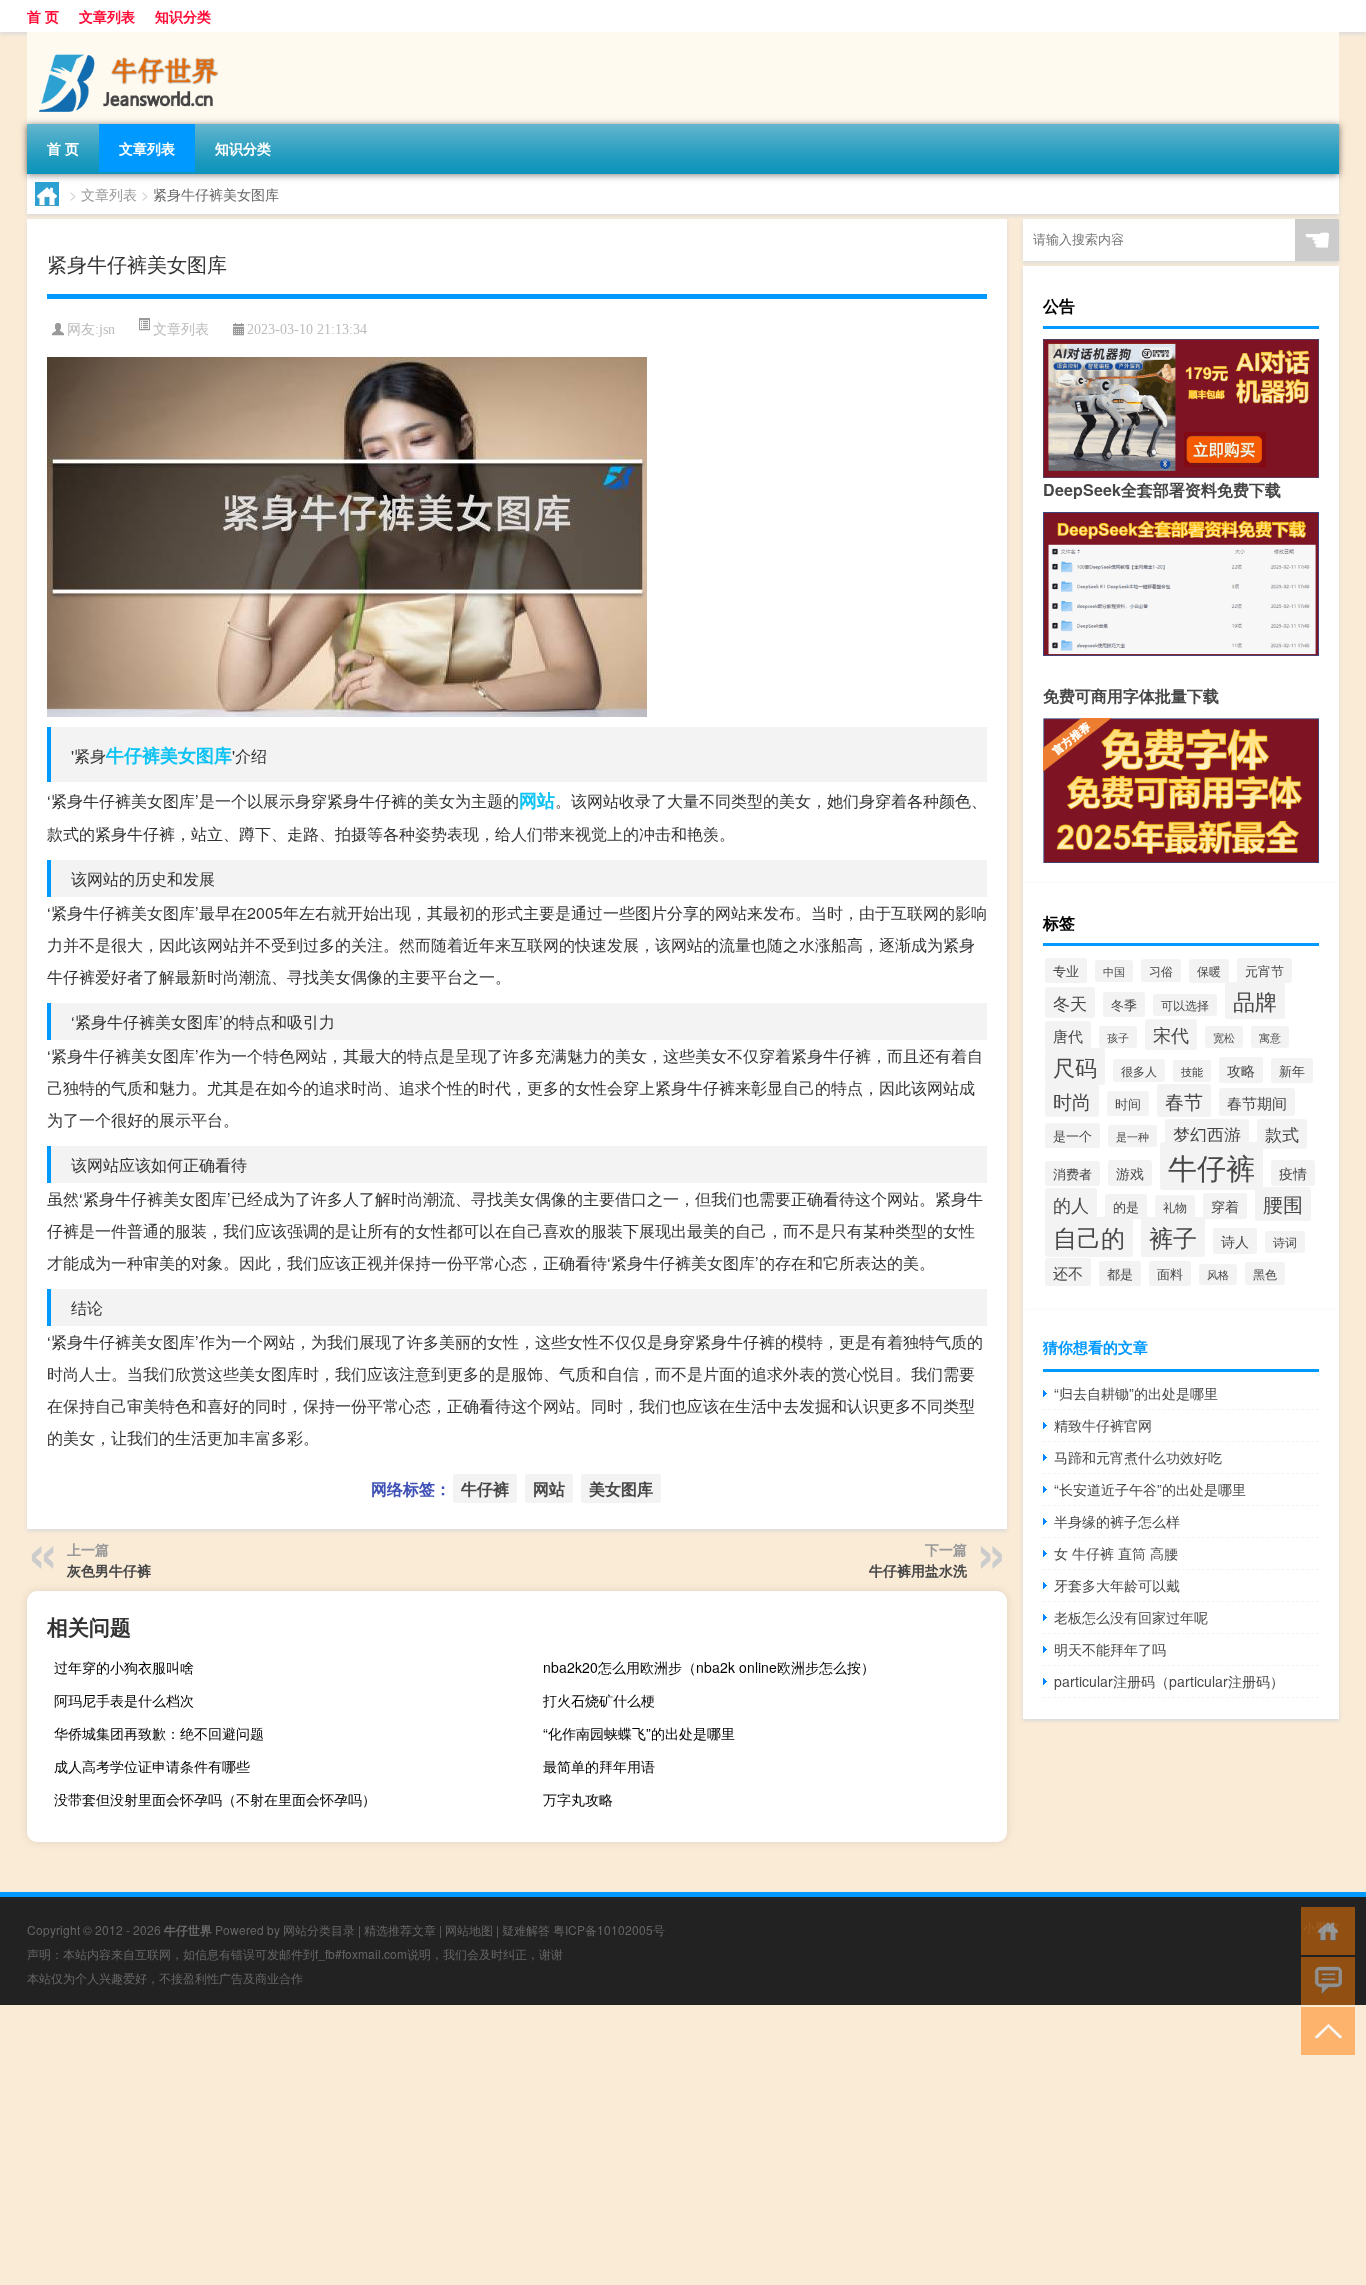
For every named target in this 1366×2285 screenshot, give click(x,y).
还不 (1068, 1272)
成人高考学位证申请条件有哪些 (152, 1766)
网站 (537, 800)
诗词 (1285, 1242)
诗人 (1235, 1241)
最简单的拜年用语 (599, 1766)
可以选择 (1185, 1005)
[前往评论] (1323, 1979)
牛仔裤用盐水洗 (918, 1570)
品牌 (1255, 1000)
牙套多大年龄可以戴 (1117, 1585)
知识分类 (183, 16)
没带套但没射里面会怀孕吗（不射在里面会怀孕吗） (215, 1799)
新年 (1292, 1070)
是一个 (1072, 1135)
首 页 (43, 16)
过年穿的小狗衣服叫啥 (124, 1667)
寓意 (1270, 1037)
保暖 (1209, 971)
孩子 (1118, 1037)
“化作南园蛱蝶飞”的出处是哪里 (639, 1733)
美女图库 (196, 755)
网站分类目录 (319, 1929)
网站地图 (469, 1929)
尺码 (1075, 1066)
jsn (107, 329)
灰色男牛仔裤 (109, 1570)
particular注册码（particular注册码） (1169, 1681)
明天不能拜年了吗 (1110, 1649)
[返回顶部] (1323, 2029)
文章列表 (107, 16)
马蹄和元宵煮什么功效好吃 (1138, 1457)
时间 (1128, 1103)
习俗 (1161, 970)
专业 (1066, 970)
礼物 (1175, 1206)
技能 (1192, 1071)
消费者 (1072, 1173)
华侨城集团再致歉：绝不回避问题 (159, 1733)
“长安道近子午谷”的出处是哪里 (1150, 1489)
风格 (1218, 1274)
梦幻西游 (1207, 1134)
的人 (1071, 1204)
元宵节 (1264, 970)
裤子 (1173, 1237)
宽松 (1224, 1037)
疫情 (1293, 1173)
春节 (1184, 1100)
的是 (1126, 1206)
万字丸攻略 (578, 1799)
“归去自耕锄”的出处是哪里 (1136, 1393)
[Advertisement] (600, 2145)
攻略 (1241, 1070)
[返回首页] (1323, 1929)
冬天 (1070, 1002)
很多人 (1139, 1070)
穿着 (1225, 1206)
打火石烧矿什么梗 (599, 1700)
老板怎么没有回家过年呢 (1131, 1617)
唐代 (1068, 1035)
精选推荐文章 (400, 1929)
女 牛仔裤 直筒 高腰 (1116, 1553)
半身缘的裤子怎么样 (1117, 1521)
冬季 (1124, 1004)
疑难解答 (526, 1929)
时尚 (1072, 1100)
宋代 (1171, 1034)
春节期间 (1257, 1102)
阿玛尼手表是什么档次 (124, 1700)
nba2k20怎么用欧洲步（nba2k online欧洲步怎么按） (709, 1667)
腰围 (1283, 1204)
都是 (1120, 1273)
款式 (1282, 1134)
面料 (1170, 1273)
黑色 (1265, 1273)
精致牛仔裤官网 (1103, 1425)
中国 (1114, 971)
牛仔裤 (133, 755)
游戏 (1130, 1173)
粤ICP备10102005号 (609, 1929)
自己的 (1089, 1237)
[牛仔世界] (132, 39)
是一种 (1132, 1136)
